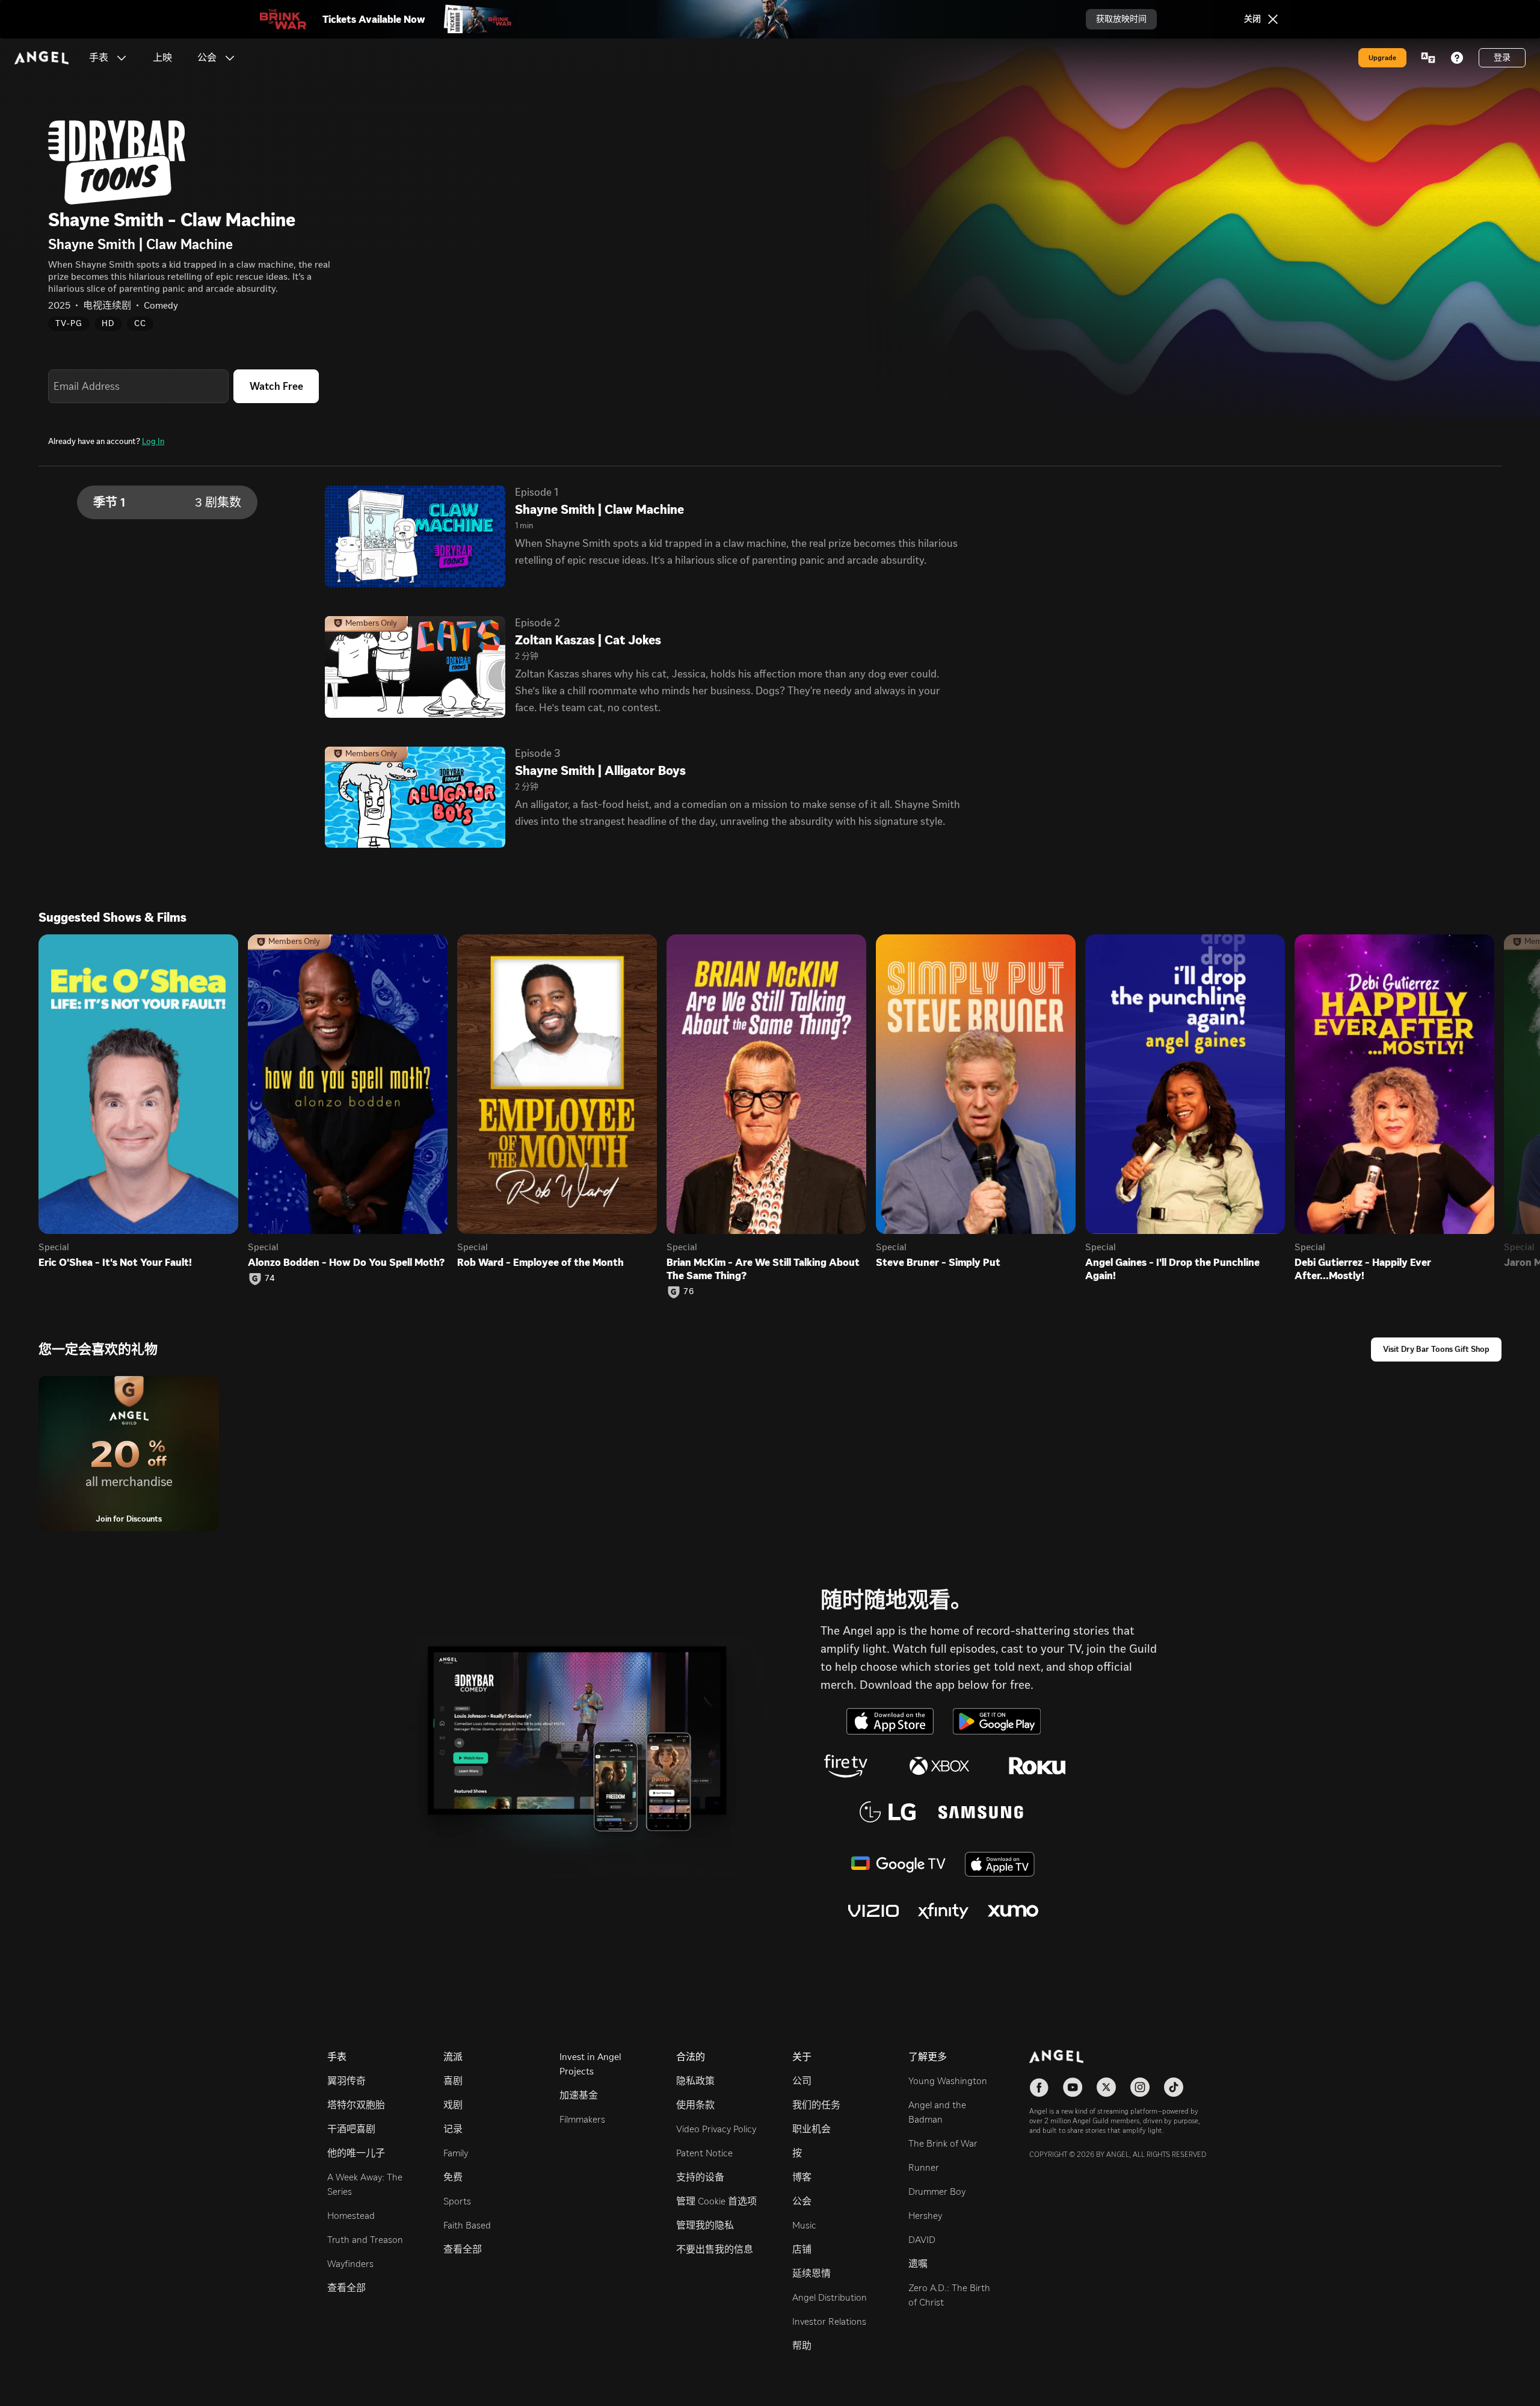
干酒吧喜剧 (351, 2129)
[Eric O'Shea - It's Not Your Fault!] (138, 1084)
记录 (453, 2129)
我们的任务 (816, 2105)
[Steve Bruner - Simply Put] (976, 1084)
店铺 (802, 2249)
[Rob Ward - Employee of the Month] (557, 1084)
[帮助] (1457, 58)
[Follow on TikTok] (1174, 2087)
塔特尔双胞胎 (356, 2105)
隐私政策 (695, 2081)
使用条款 (695, 2105)
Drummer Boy (937, 2192)
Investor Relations (829, 2321)
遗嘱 (918, 2264)
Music (804, 2225)
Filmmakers (582, 2119)
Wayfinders (350, 2264)
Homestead (351, 2216)
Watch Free (276, 386)
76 (689, 1292)
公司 (802, 2081)
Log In (153, 441)
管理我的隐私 (705, 2225)
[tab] (167, 502)
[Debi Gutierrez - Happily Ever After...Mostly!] (1394, 1084)
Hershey (925, 2216)
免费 (453, 2177)
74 (270, 1279)
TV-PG (69, 323)
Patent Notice (704, 2153)
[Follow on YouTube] (1073, 2087)
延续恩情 (812, 2273)
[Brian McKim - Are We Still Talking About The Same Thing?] (766, 1084)
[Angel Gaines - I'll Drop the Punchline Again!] (1185, 1084)
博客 (802, 2177)
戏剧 (453, 2105)
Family (456, 2153)
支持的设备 (700, 2177)
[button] (122, 58)
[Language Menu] (1428, 58)
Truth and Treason (365, 2240)
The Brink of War (943, 2143)
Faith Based (467, 2225)
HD (108, 323)
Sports (457, 2201)
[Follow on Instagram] (1140, 2087)
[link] (162, 58)
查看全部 (346, 2288)
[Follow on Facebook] (1039, 2087)
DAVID (922, 2240)
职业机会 (812, 2129)
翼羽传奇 (346, 2081)
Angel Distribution (830, 2297)
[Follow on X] (1106, 2087)
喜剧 (453, 2081)
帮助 (802, 2346)
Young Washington (948, 2081)
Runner (924, 2167)
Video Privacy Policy (716, 2129)
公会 (802, 2201)
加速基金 (579, 2095)
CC (140, 323)
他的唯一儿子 (356, 2153)
